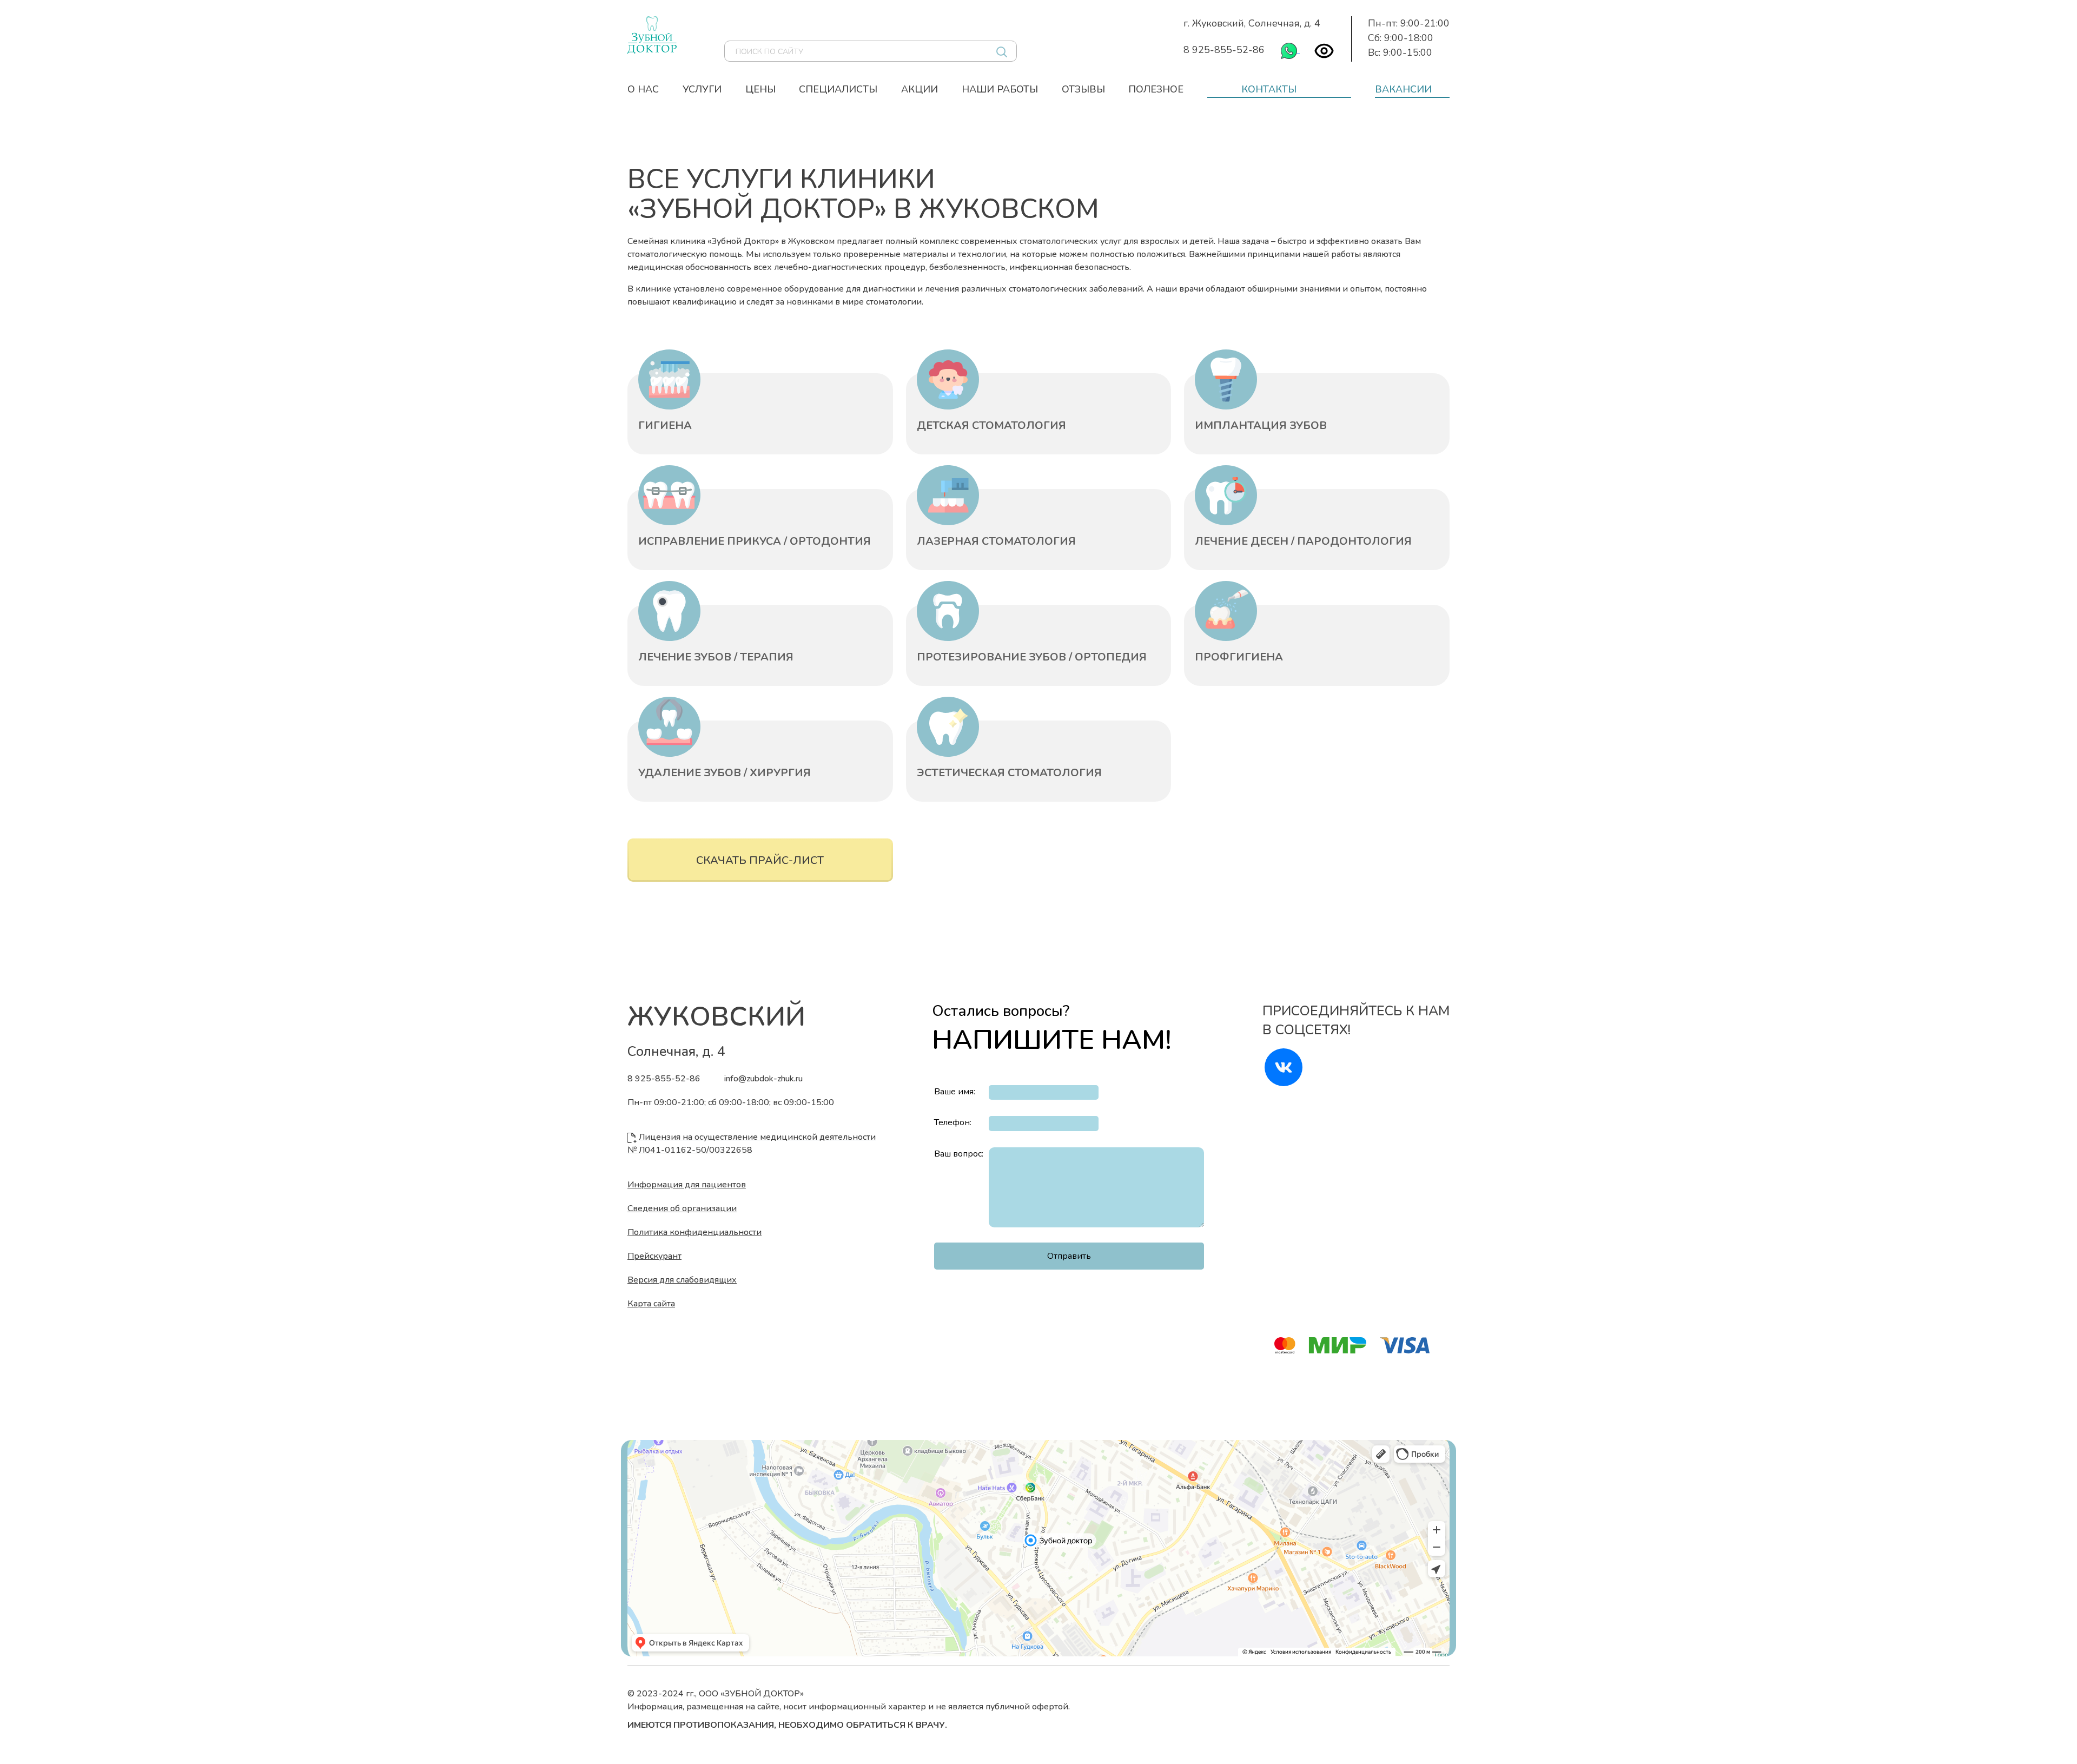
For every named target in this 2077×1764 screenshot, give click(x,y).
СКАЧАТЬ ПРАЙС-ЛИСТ (760, 860)
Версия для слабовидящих (682, 1280)
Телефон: (953, 1122)
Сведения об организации (682, 1208)
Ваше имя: (955, 1092)
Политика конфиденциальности (694, 1232)
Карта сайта (651, 1304)
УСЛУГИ (702, 89)
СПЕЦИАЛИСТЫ (838, 89)
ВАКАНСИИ (1403, 89)
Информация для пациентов (687, 1185)
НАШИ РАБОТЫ (1000, 89)
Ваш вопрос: (959, 1154)
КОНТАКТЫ (1269, 89)
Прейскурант (654, 1256)
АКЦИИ (920, 89)
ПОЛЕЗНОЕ (1156, 89)
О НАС (643, 89)
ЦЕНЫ (760, 89)
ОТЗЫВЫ (1083, 89)
